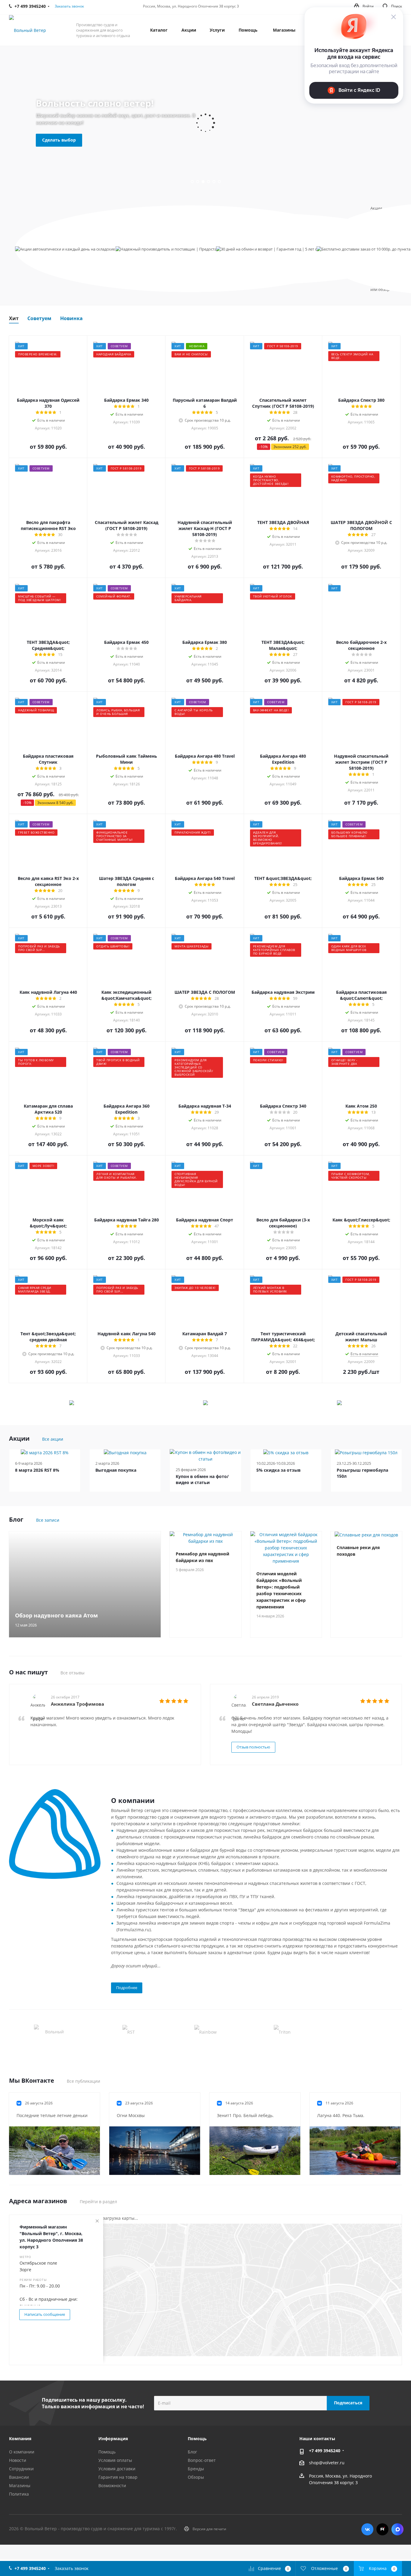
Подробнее (127, 1988)
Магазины (20, 2486)
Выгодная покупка (116, 1470)
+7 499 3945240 (325, 2451)
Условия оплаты (115, 2460)
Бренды (196, 2469)
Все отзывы (73, 1673)
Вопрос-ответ (202, 2460)
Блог (192, 2452)
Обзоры (196, 2477)
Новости (18, 2460)
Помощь (107, 2452)
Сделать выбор (59, 140)
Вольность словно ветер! (95, 103)
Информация (113, 2439)
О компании (22, 2452)
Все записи (48, 1520)
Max (397, 2529)
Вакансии (19, 2477)
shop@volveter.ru (327, 2463)
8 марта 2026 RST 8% (37, 1470)
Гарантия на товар (118, 2477)
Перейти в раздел (98, 2202)
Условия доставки (117, 2469)
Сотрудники (21, 2469)
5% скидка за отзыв (278, 1470)
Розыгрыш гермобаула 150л (362, 1473)
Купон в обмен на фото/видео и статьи (202, 1479)
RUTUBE (382, 2529)
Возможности (112, 2486)
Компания (20, 2439)
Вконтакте (367, 2529)
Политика (19, 2494)
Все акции (53, 1439)
